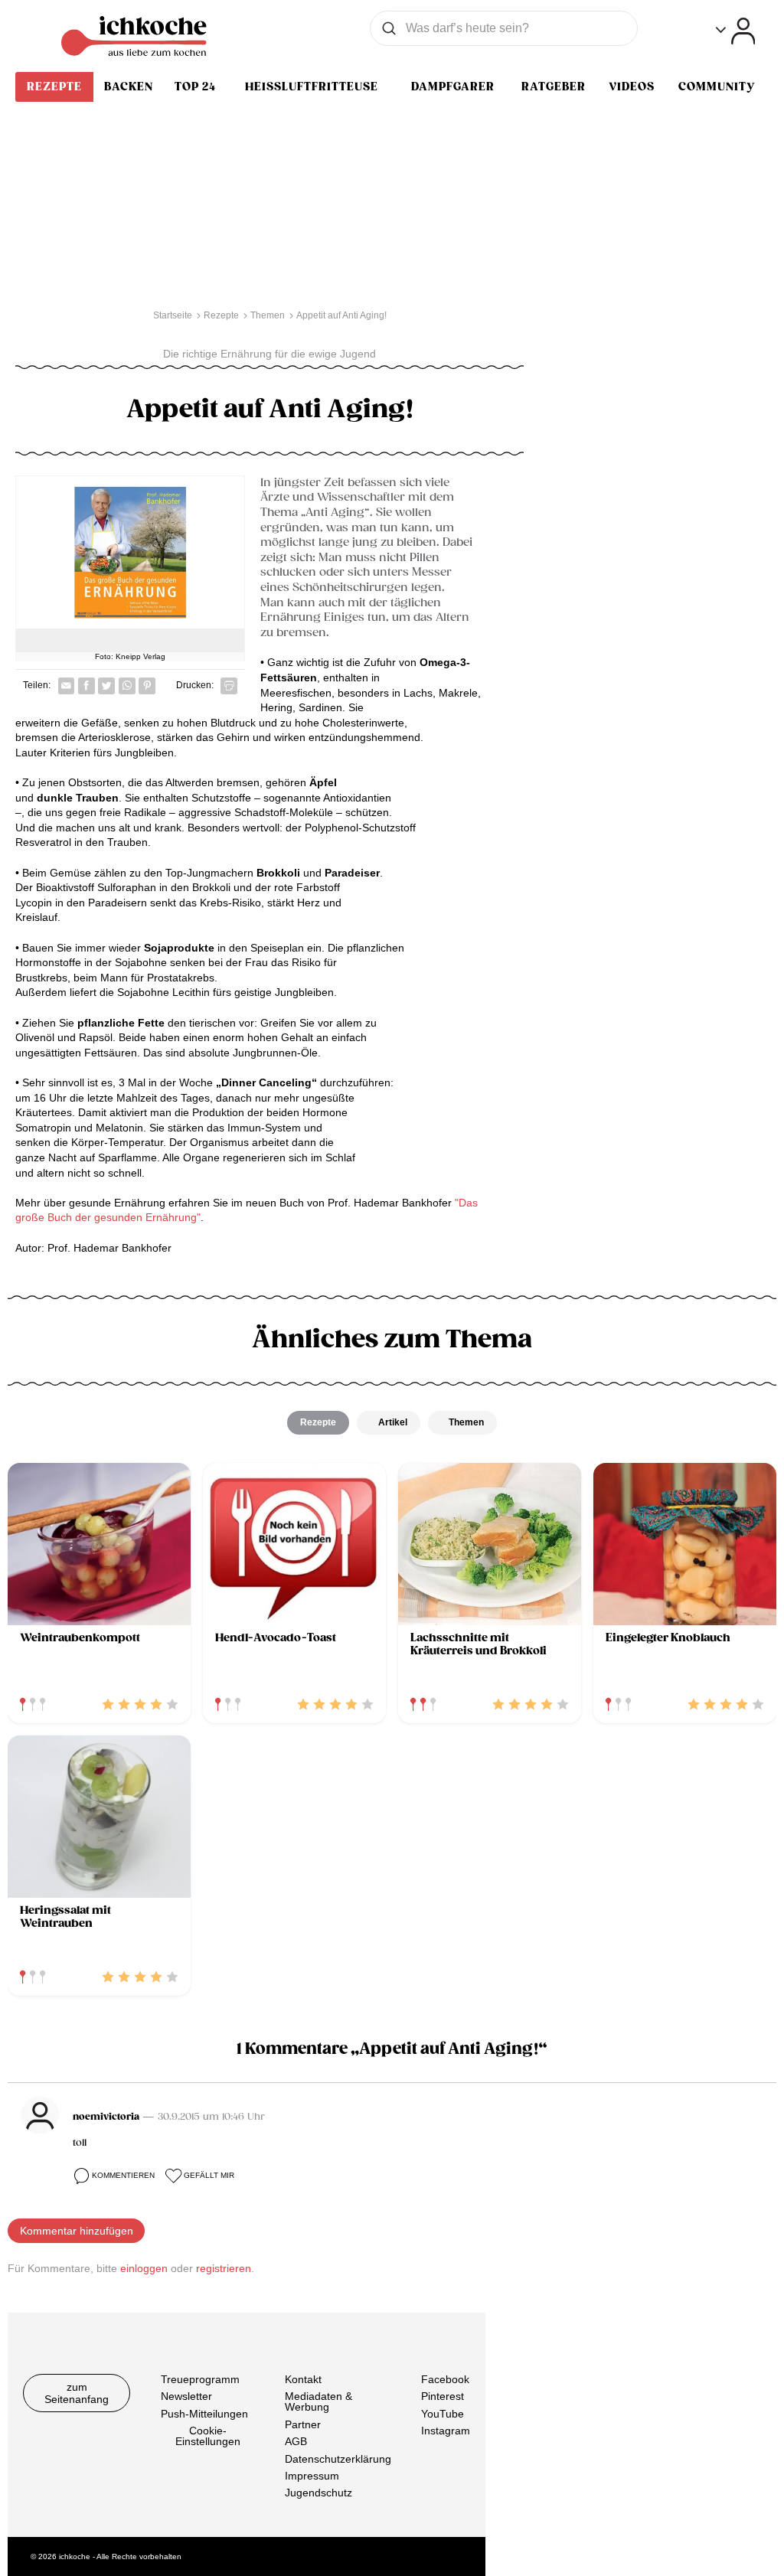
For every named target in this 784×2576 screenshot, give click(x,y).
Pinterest (443, 2396)
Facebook (445, 2379)
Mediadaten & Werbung (318, 2401)
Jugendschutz (318, 2493)
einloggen (144, 2268)
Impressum (312, 2476)
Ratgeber (554, 87)
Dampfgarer (453, 87)
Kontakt (303, 2379)
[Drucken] (229, 686)
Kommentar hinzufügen (77, 2231)
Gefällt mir (209, 2175)
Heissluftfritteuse (312, 87)
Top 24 (195, 87)
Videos (632, 87)
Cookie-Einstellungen (208, 2436)
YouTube (443, 2413)
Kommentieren (123, 2175)
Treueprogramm (200, 2379)
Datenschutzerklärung (338, 2458)
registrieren (224, 2268)
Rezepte (54, 87)
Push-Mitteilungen (204, 2413)
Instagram (446, 2431)
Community (717, 87)
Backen (129, 87)
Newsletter (186, 2396)
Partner (303, 2424)
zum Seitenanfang (77, 2393)
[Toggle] (735, 31)
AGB (296, 2441)
